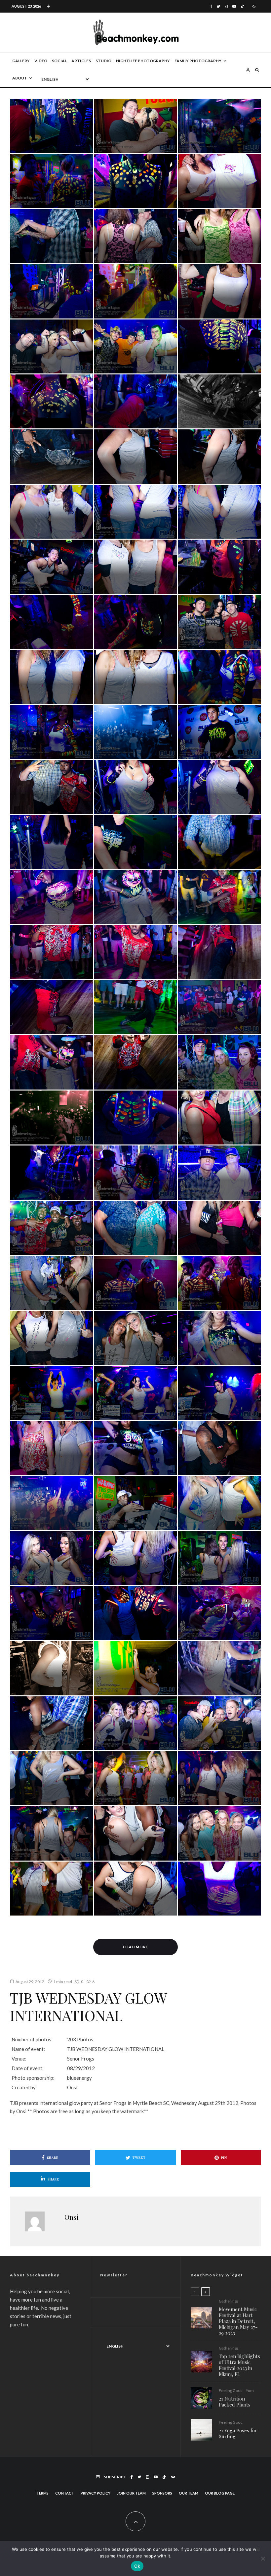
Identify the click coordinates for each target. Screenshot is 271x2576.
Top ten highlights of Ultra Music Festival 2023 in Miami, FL (239, 2365)
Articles (81, 61)
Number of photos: (32, 2039)
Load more (136, 1947)
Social (59, 61)
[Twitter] (218, 6)
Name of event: (28, 2049)
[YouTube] (234, 6)
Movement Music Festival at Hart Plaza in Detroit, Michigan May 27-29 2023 (238, 2321)
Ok (137, 2566)
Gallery (21, 61)
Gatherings (229, 2301)
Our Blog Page (220, 2493)
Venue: (19, 2059)
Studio (103, 61)
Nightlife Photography (143, 61)
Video (41, 61)
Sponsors (162, 2493)
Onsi (72, 2217)
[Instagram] (226, 6)
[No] (263, 2558)
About (20, 78)
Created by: (24, 2087)
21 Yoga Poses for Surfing (238, 2433)
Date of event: (28, 2068)
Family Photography (198, 61)
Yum (250, 2391)
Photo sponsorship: (33, 2078)
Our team (189, 2493)
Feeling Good (231, 2391)
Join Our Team (131, 2493)
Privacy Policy (96, 2493)
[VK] (173, 2477)
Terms (42, 2493)
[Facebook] (211, 6)
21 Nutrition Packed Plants (235, 2402)
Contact (65, 2493)
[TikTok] (242, 6)
